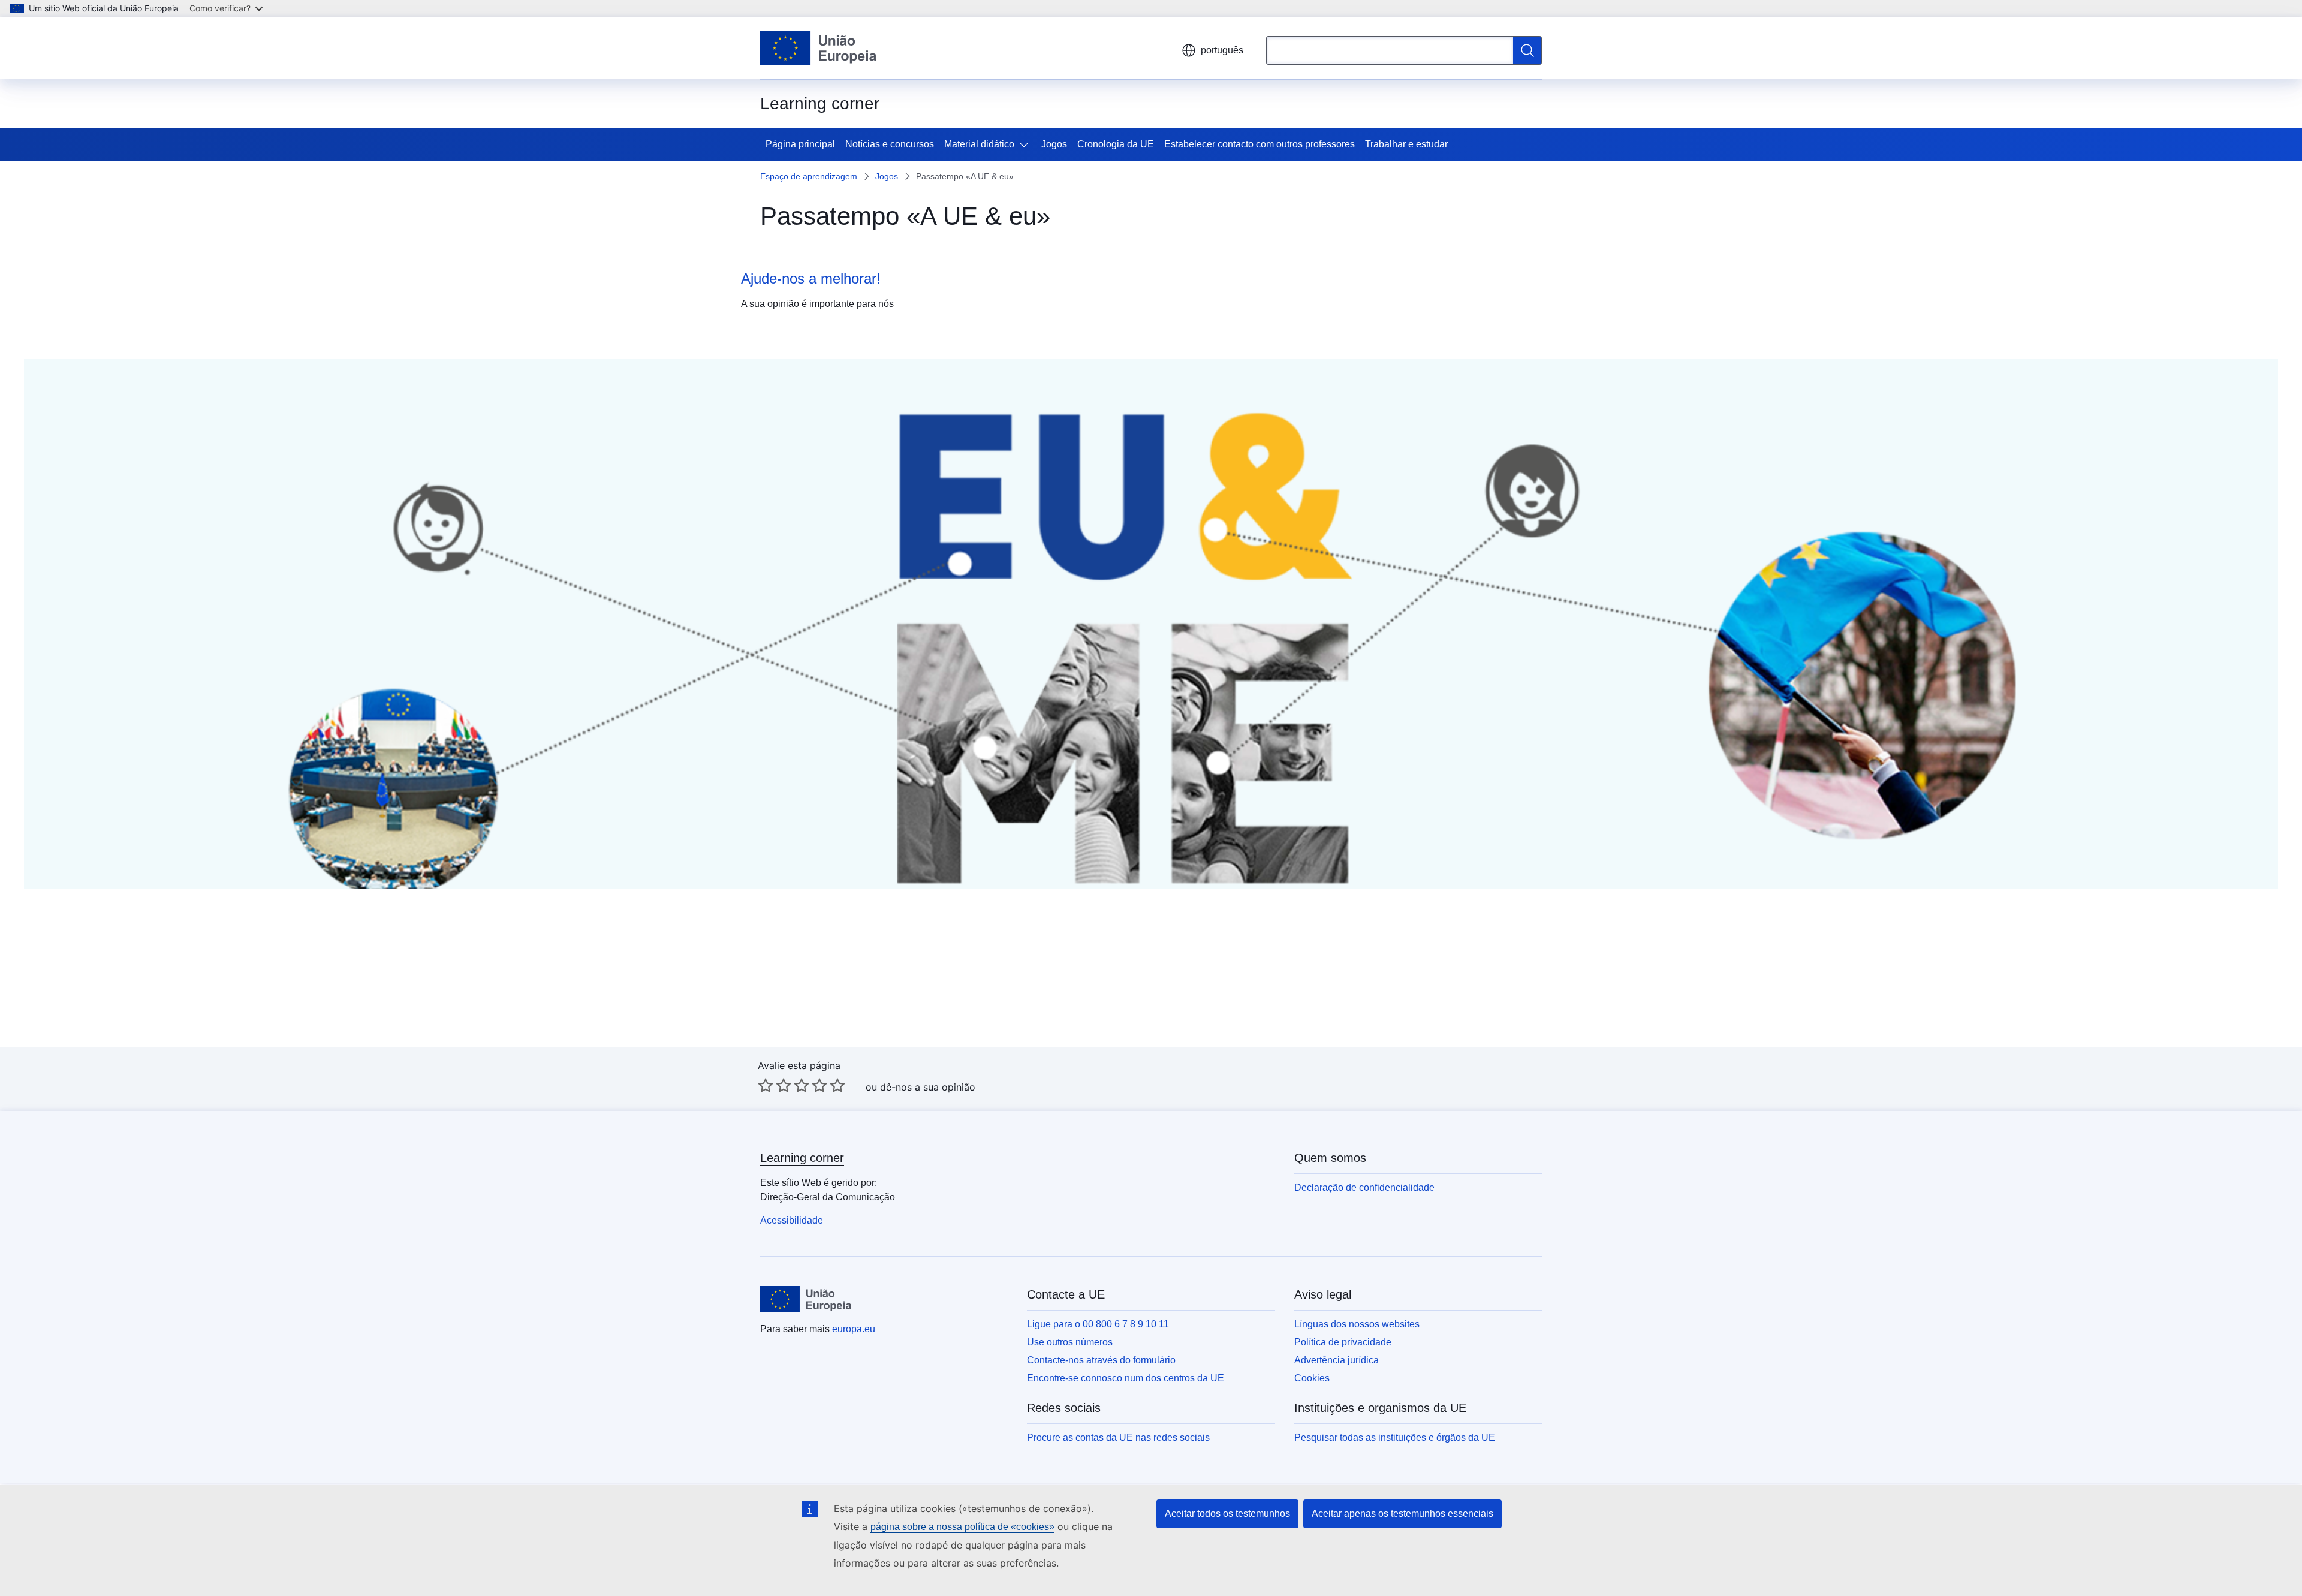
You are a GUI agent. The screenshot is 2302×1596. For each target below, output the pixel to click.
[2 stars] (775, 1085)
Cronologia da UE (1116, 144)
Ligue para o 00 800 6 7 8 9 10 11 (1098, 1324)
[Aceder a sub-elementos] (1026, 144)
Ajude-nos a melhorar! (811, 278)
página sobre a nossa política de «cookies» (962, 1527)
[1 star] (766, 1085)
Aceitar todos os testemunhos (1227, 1514)
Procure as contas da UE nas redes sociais (1118, 1437)
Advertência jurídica (1337, 1360)
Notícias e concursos (890, 144)
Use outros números (1070, 1342)
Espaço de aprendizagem (809, 176)
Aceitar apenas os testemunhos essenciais (1402, 1514)
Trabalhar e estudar (1406, 144)
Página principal (800, 144)
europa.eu (854, 1329)
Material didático (979, 144)
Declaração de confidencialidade (1364, 1187)
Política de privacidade (1343, 1342)
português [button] (1222, 50)
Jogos (1054, 144)
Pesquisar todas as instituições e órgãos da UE (1395, 1437)
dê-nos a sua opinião (928, 1087)
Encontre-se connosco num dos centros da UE (1126, 1378)
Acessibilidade (792, 1220)
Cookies (1312, 1378)
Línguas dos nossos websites (1357, 1324)
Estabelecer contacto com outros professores (1260, 144)
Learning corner (802, 1158)
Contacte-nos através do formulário (1101, 1360)
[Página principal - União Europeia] (819, 48)
